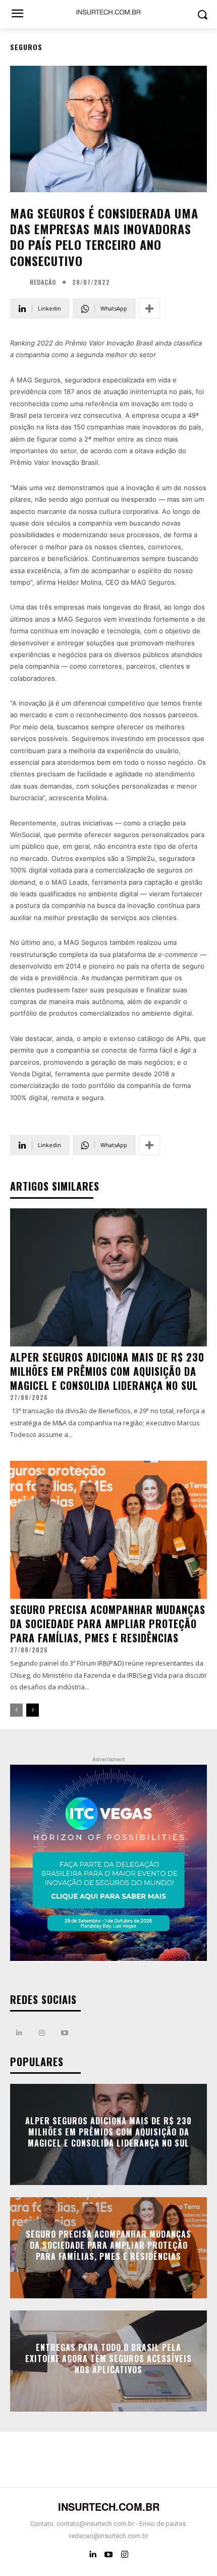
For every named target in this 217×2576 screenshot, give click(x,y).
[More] (149, 309)
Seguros (26, 47)
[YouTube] (108, 2555)
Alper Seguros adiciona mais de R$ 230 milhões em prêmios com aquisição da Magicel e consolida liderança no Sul (107, 1371)
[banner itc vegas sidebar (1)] (108, 1863)
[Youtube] (64, 2033)
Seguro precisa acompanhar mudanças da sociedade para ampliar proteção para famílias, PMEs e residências (108, 1624)
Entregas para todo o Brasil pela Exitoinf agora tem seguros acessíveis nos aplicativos (108, 2359)
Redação (43, 282)
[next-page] (33, 1710)
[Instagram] (42, 2033)
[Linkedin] (19, 2033)
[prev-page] (16, 1710)
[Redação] (19, 282)
